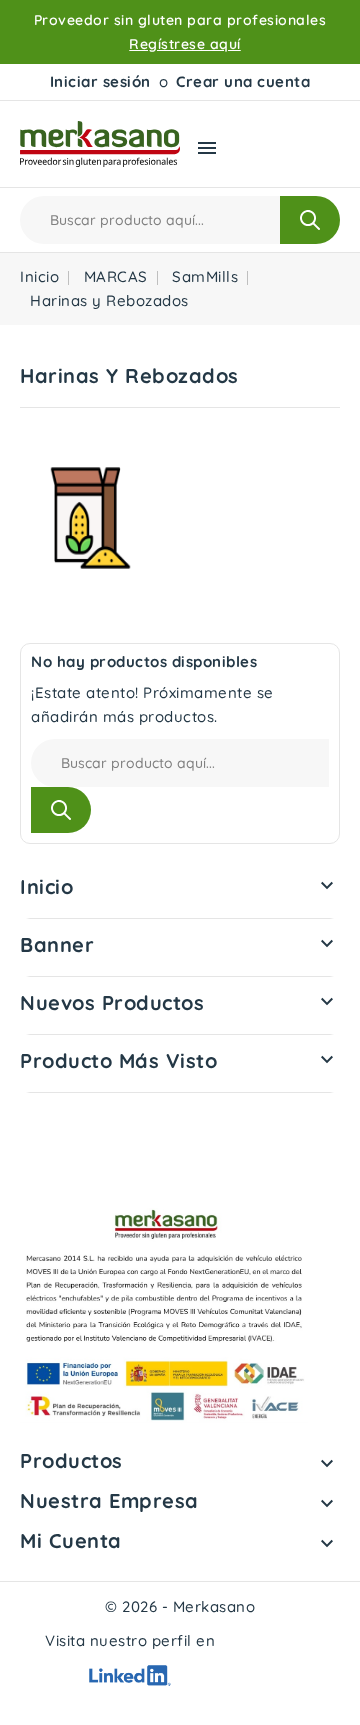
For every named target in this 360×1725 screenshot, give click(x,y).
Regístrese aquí (185, 44)
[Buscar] (310, 220)
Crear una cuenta (243, 81)
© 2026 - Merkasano (180, 1606)
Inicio (46, 886)
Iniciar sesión (100, 81)
